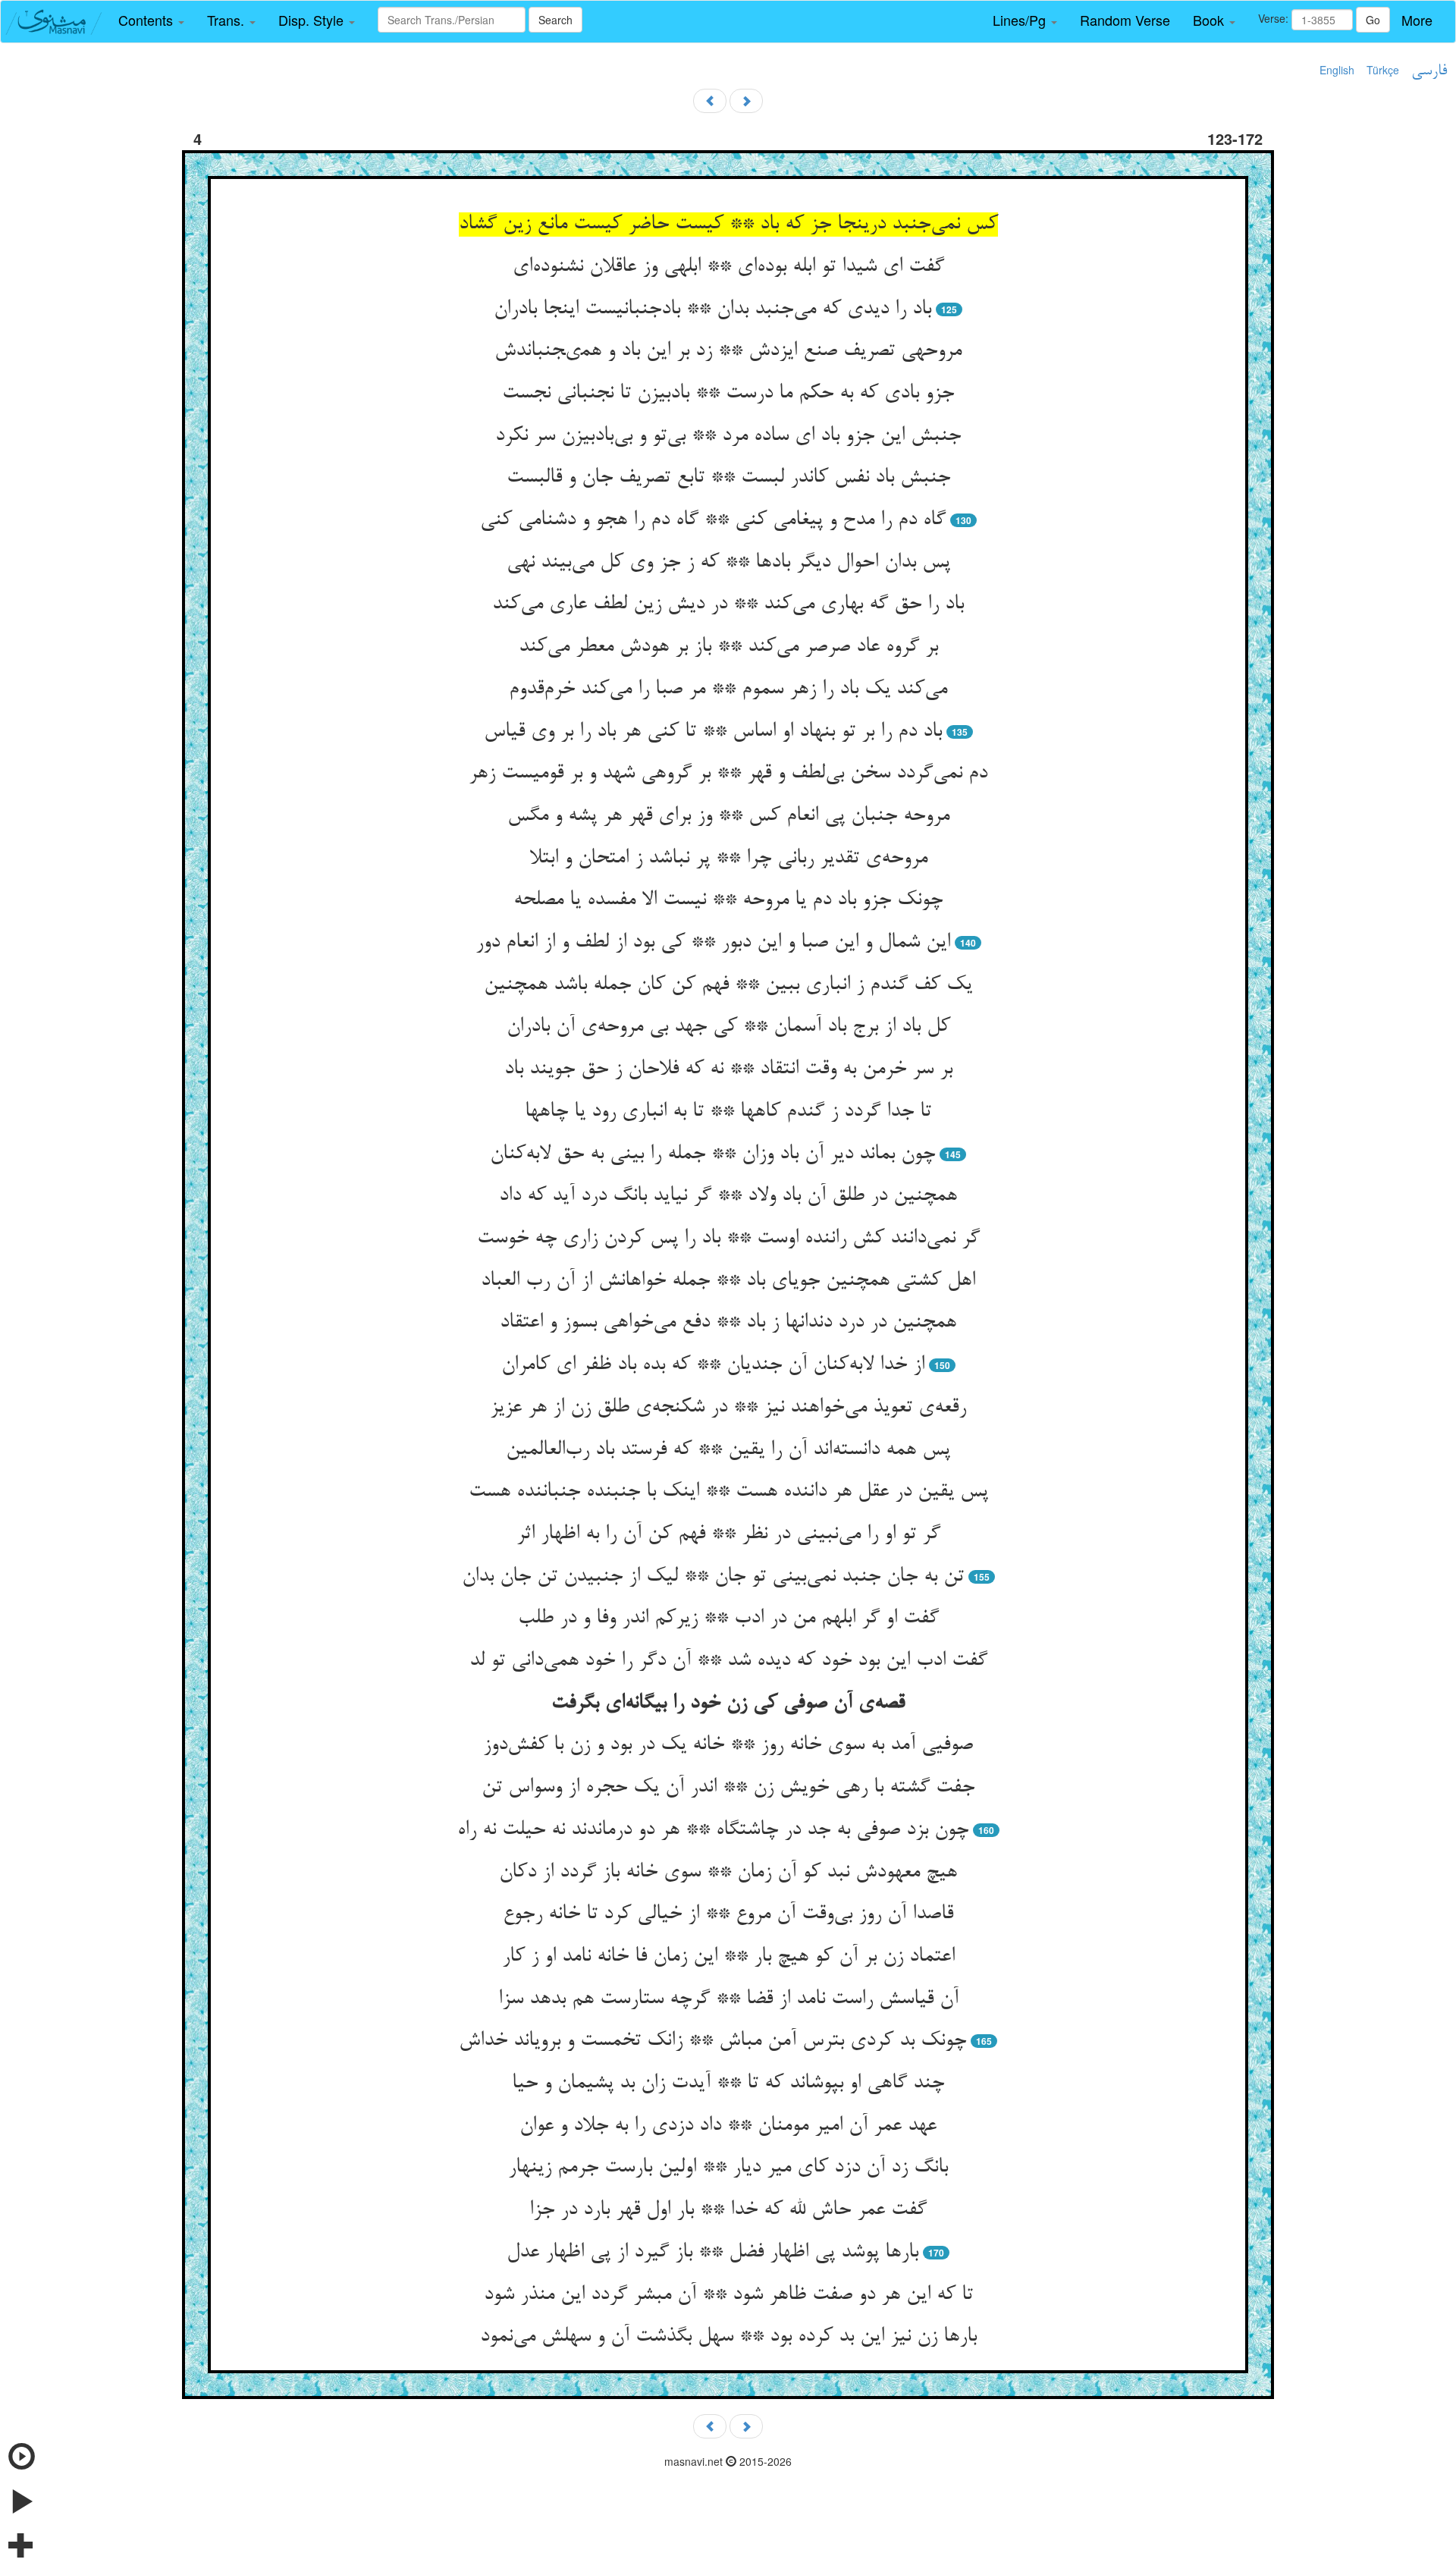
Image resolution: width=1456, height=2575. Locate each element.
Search (555, 20)
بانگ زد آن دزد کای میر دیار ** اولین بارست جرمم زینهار (728, 2168)
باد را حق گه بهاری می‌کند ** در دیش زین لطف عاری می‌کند (728, 604)
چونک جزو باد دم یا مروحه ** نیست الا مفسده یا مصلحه (728, 900)
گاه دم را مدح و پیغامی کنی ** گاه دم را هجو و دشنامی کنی (713, 520)
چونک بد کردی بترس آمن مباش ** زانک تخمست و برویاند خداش (712, 2041)
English (1337, 70)
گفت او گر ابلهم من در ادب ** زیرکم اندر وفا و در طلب (728, 1619)
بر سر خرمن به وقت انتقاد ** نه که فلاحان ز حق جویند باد (728, 1069)
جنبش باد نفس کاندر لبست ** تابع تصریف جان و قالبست (728, 478)
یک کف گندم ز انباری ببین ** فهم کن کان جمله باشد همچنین (728, 985)
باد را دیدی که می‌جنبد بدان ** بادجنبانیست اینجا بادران (712, 309)
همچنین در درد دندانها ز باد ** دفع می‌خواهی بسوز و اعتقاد (728, 1323)
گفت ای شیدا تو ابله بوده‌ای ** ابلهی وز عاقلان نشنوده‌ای (728, 267)
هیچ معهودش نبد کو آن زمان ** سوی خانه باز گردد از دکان (728, 1873)
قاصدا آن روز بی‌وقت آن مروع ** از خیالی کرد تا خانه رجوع (728, 1914)
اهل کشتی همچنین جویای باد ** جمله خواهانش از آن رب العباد (728, 1281)
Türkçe (1383, 70)
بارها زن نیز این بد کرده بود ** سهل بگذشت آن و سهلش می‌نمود (728, 2337)
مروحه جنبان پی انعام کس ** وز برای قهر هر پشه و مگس (728, 816)
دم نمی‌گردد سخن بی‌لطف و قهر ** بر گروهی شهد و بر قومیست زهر (728, 774)
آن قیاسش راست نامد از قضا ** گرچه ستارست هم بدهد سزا (728, 1999)
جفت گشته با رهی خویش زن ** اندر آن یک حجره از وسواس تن (728, 1788)
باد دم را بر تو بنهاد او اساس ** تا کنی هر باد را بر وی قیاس (713, 732)
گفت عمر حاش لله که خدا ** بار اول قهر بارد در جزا (728, 2210)
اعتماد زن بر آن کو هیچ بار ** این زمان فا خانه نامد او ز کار (728, 1957)
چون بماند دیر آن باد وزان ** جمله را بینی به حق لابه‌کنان (712, 1154)
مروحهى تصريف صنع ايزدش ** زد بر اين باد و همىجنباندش (728, 351)
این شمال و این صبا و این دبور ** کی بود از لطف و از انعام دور (713, 943)
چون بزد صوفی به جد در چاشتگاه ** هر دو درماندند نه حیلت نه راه (713, 1830)
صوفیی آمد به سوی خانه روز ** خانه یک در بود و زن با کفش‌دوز (728, 1745)
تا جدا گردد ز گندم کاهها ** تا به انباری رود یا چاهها (728, 1112)
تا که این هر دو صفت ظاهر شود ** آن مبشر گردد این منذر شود (728, 2295)
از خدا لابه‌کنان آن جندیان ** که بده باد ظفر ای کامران (713, 1365)
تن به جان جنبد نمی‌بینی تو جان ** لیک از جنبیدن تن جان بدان (713, 1577)
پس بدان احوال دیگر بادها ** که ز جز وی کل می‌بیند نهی (728, 563)
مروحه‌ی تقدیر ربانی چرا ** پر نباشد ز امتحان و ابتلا (728, 859)
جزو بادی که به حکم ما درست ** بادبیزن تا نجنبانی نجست (728, 394)
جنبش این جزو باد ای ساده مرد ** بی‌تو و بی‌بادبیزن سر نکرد (728, 436)
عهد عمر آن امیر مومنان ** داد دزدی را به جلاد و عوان (728, 2126)
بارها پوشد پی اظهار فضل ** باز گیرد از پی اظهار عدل (712, 2253)
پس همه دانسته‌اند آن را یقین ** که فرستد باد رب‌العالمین (728, 1450)
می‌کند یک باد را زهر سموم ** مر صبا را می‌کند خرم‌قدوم (728, 689)
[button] (151, 20)
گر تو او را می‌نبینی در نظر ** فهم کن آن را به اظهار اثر (728, 1534)
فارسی (1429, 71)
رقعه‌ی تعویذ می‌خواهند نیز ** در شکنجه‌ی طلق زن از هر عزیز (728, 1408)
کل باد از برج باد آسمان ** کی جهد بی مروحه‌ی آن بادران (728, 1027)
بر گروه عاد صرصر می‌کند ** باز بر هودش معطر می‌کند (728, 647)
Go (1373, 20)
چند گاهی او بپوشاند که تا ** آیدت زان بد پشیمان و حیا (728, 2084)
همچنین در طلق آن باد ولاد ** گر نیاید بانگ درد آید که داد (728, 1196)
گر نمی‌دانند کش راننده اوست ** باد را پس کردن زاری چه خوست (728, 1239)
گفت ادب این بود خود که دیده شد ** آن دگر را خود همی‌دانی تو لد (728, 1661)
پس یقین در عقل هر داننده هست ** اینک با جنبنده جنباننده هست (728, 1492)
